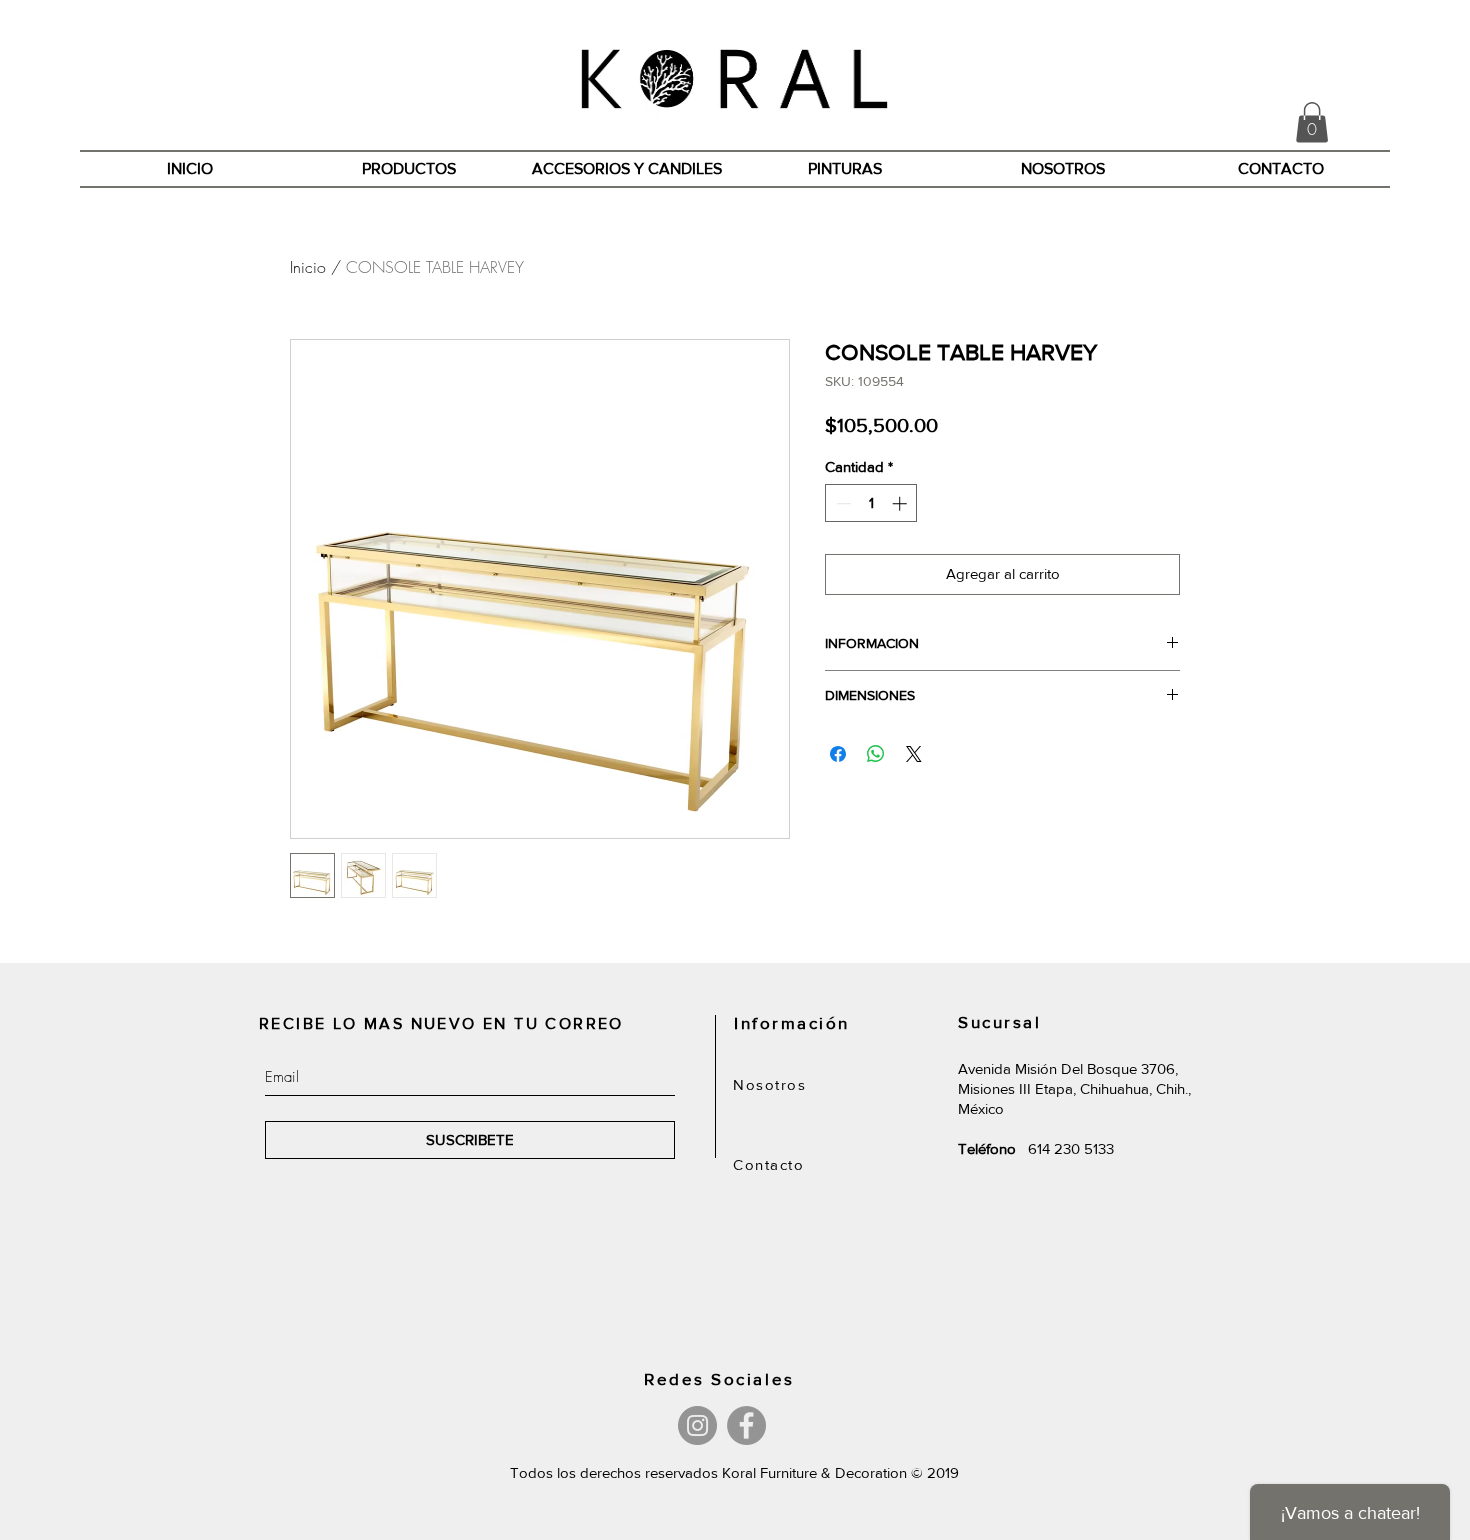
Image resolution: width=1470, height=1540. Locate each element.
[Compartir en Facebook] (838, 754)
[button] (1312, 122)
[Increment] (901, 503)
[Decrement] (841, 503)
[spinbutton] (871, 503)
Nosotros (769, 1084)
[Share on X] (914, 754)
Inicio (308, 267)
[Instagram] (697, 1425)
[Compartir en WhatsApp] (876, 754)
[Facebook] (746, 1425)
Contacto (768, 1164)
